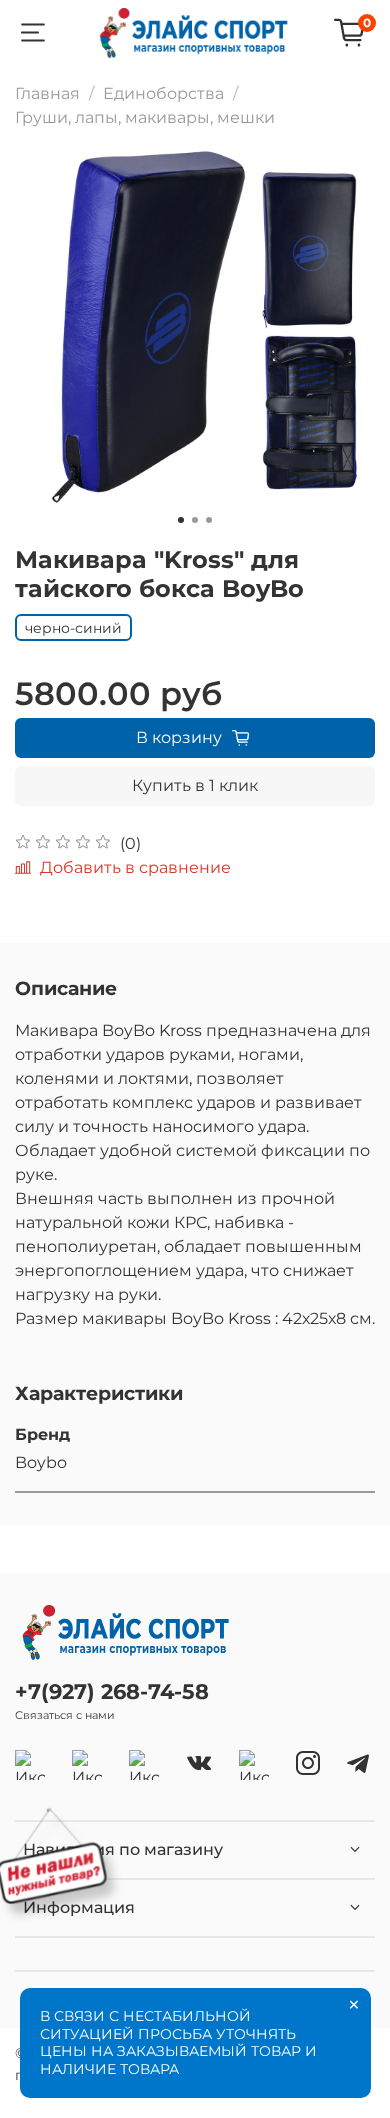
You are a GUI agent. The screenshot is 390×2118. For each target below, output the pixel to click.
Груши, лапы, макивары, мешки (145, 117)
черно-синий (73, 628)
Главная (47, 93)
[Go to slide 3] (209, 520)
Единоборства (163, 93)
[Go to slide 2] (195, 520)
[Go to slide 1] (181, 520)
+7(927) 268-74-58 (112, 1691)
